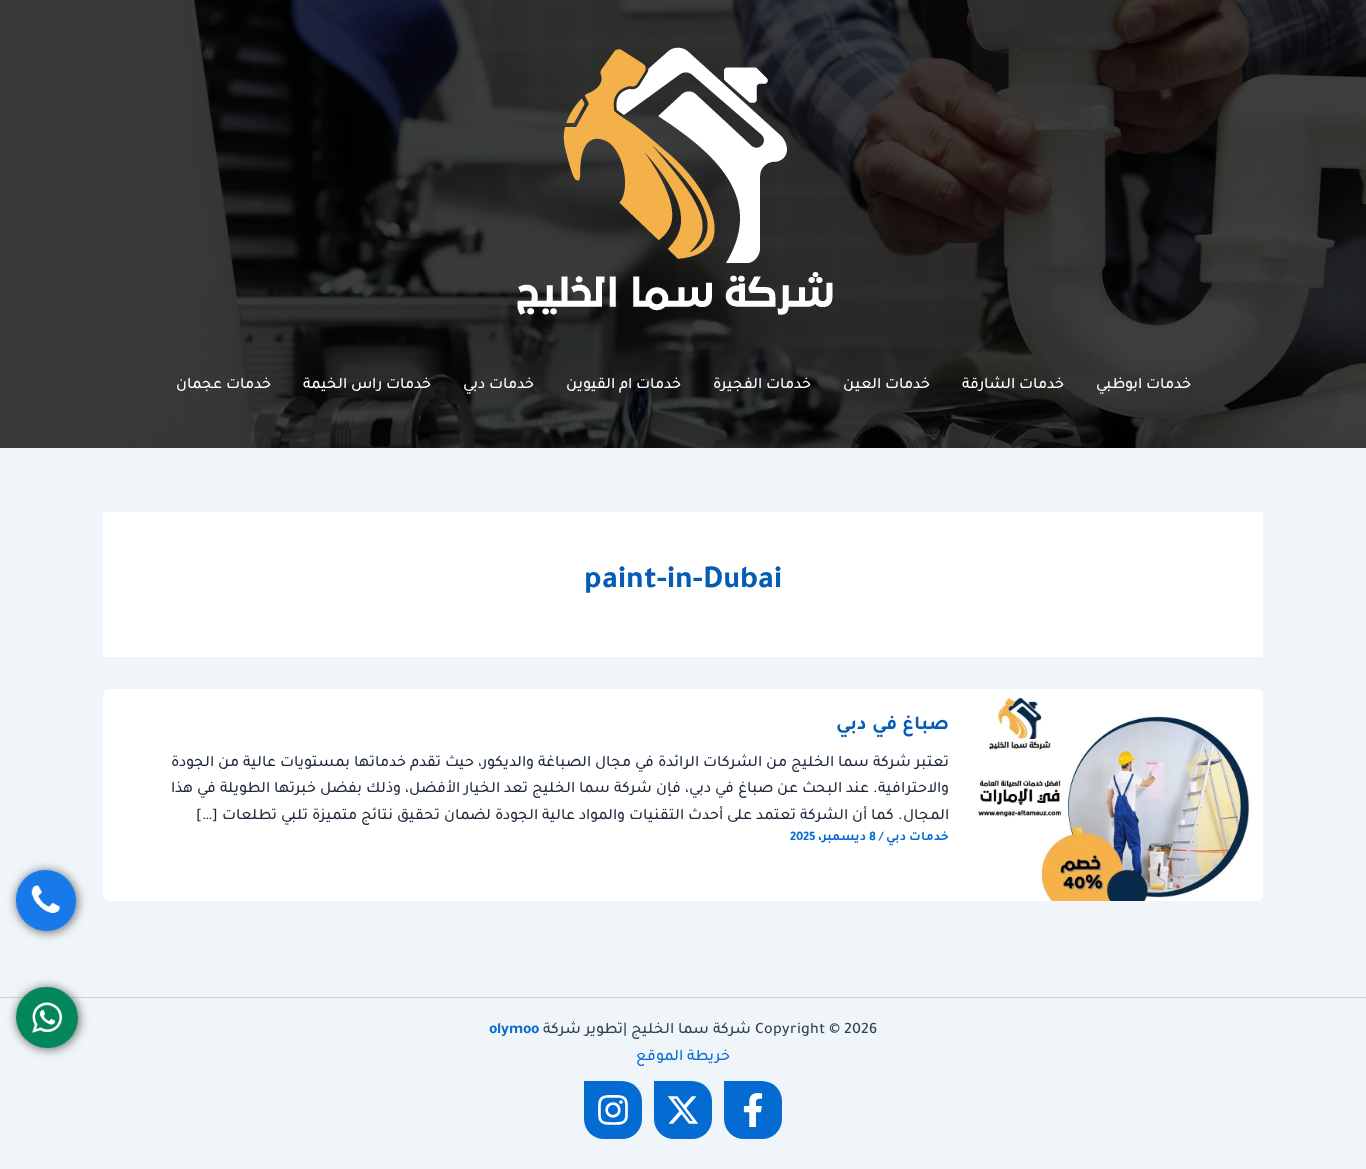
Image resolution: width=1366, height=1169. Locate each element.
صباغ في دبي (892, 726)
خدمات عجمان (223, 386)
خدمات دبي (498, 386)
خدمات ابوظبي (1143, 386)
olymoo (514, 1031)
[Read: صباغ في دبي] (1118, 797)
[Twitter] (683, 1110)
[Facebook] (753, 1110)
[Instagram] (613, 1110)
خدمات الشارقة (1013, 386)
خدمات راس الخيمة (367, 386)
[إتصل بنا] (46, 901)
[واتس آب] (47, 1018)
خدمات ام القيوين (623, 386)
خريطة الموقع (683, 1058)
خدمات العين (886, 386)
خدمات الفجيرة (762, 386)
